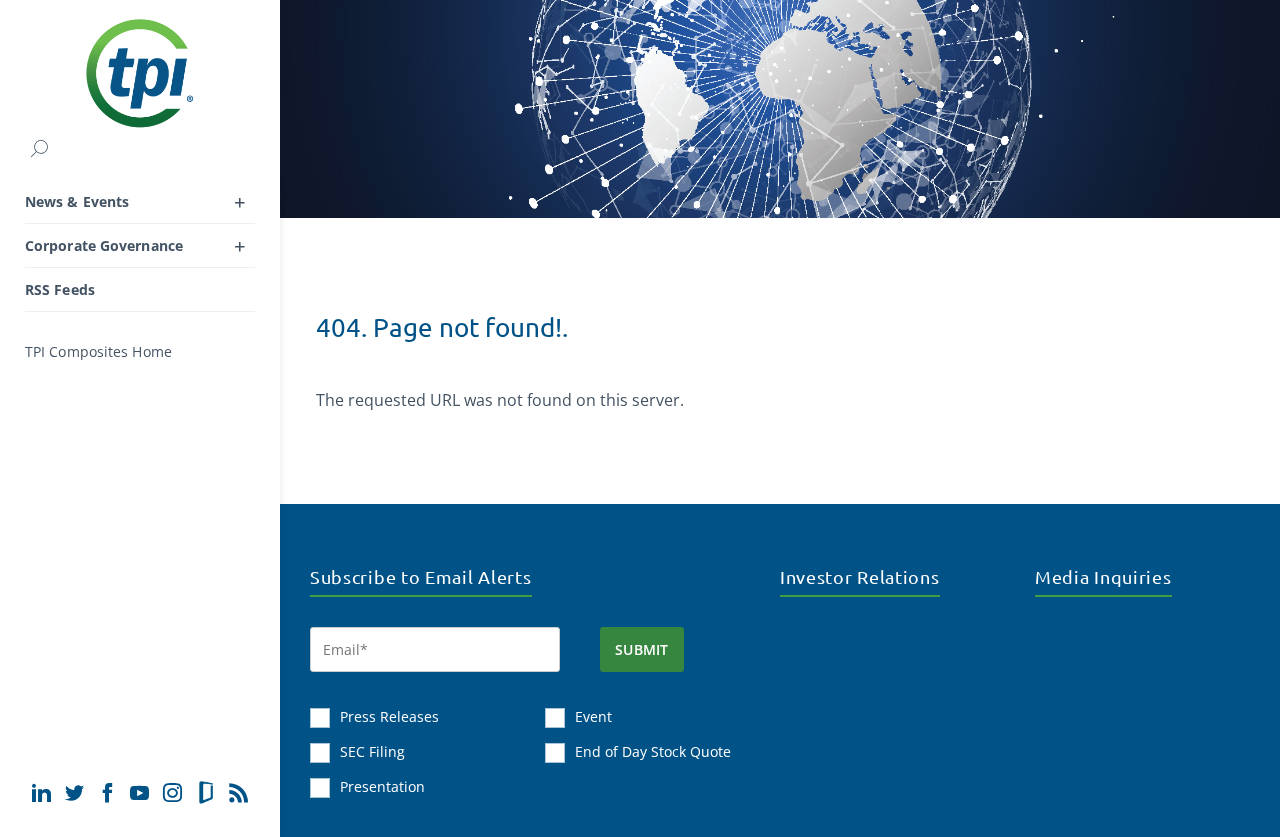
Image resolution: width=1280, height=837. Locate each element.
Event (593, 716)
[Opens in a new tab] (41, 792)
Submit (642, 649)
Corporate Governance (104, 245)
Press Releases (389, 716)
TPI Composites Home (98, 351)
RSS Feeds (60, 289)
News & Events (77, 201)
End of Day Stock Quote (653, 751)
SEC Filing (372, 751)
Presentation (382, 786)
